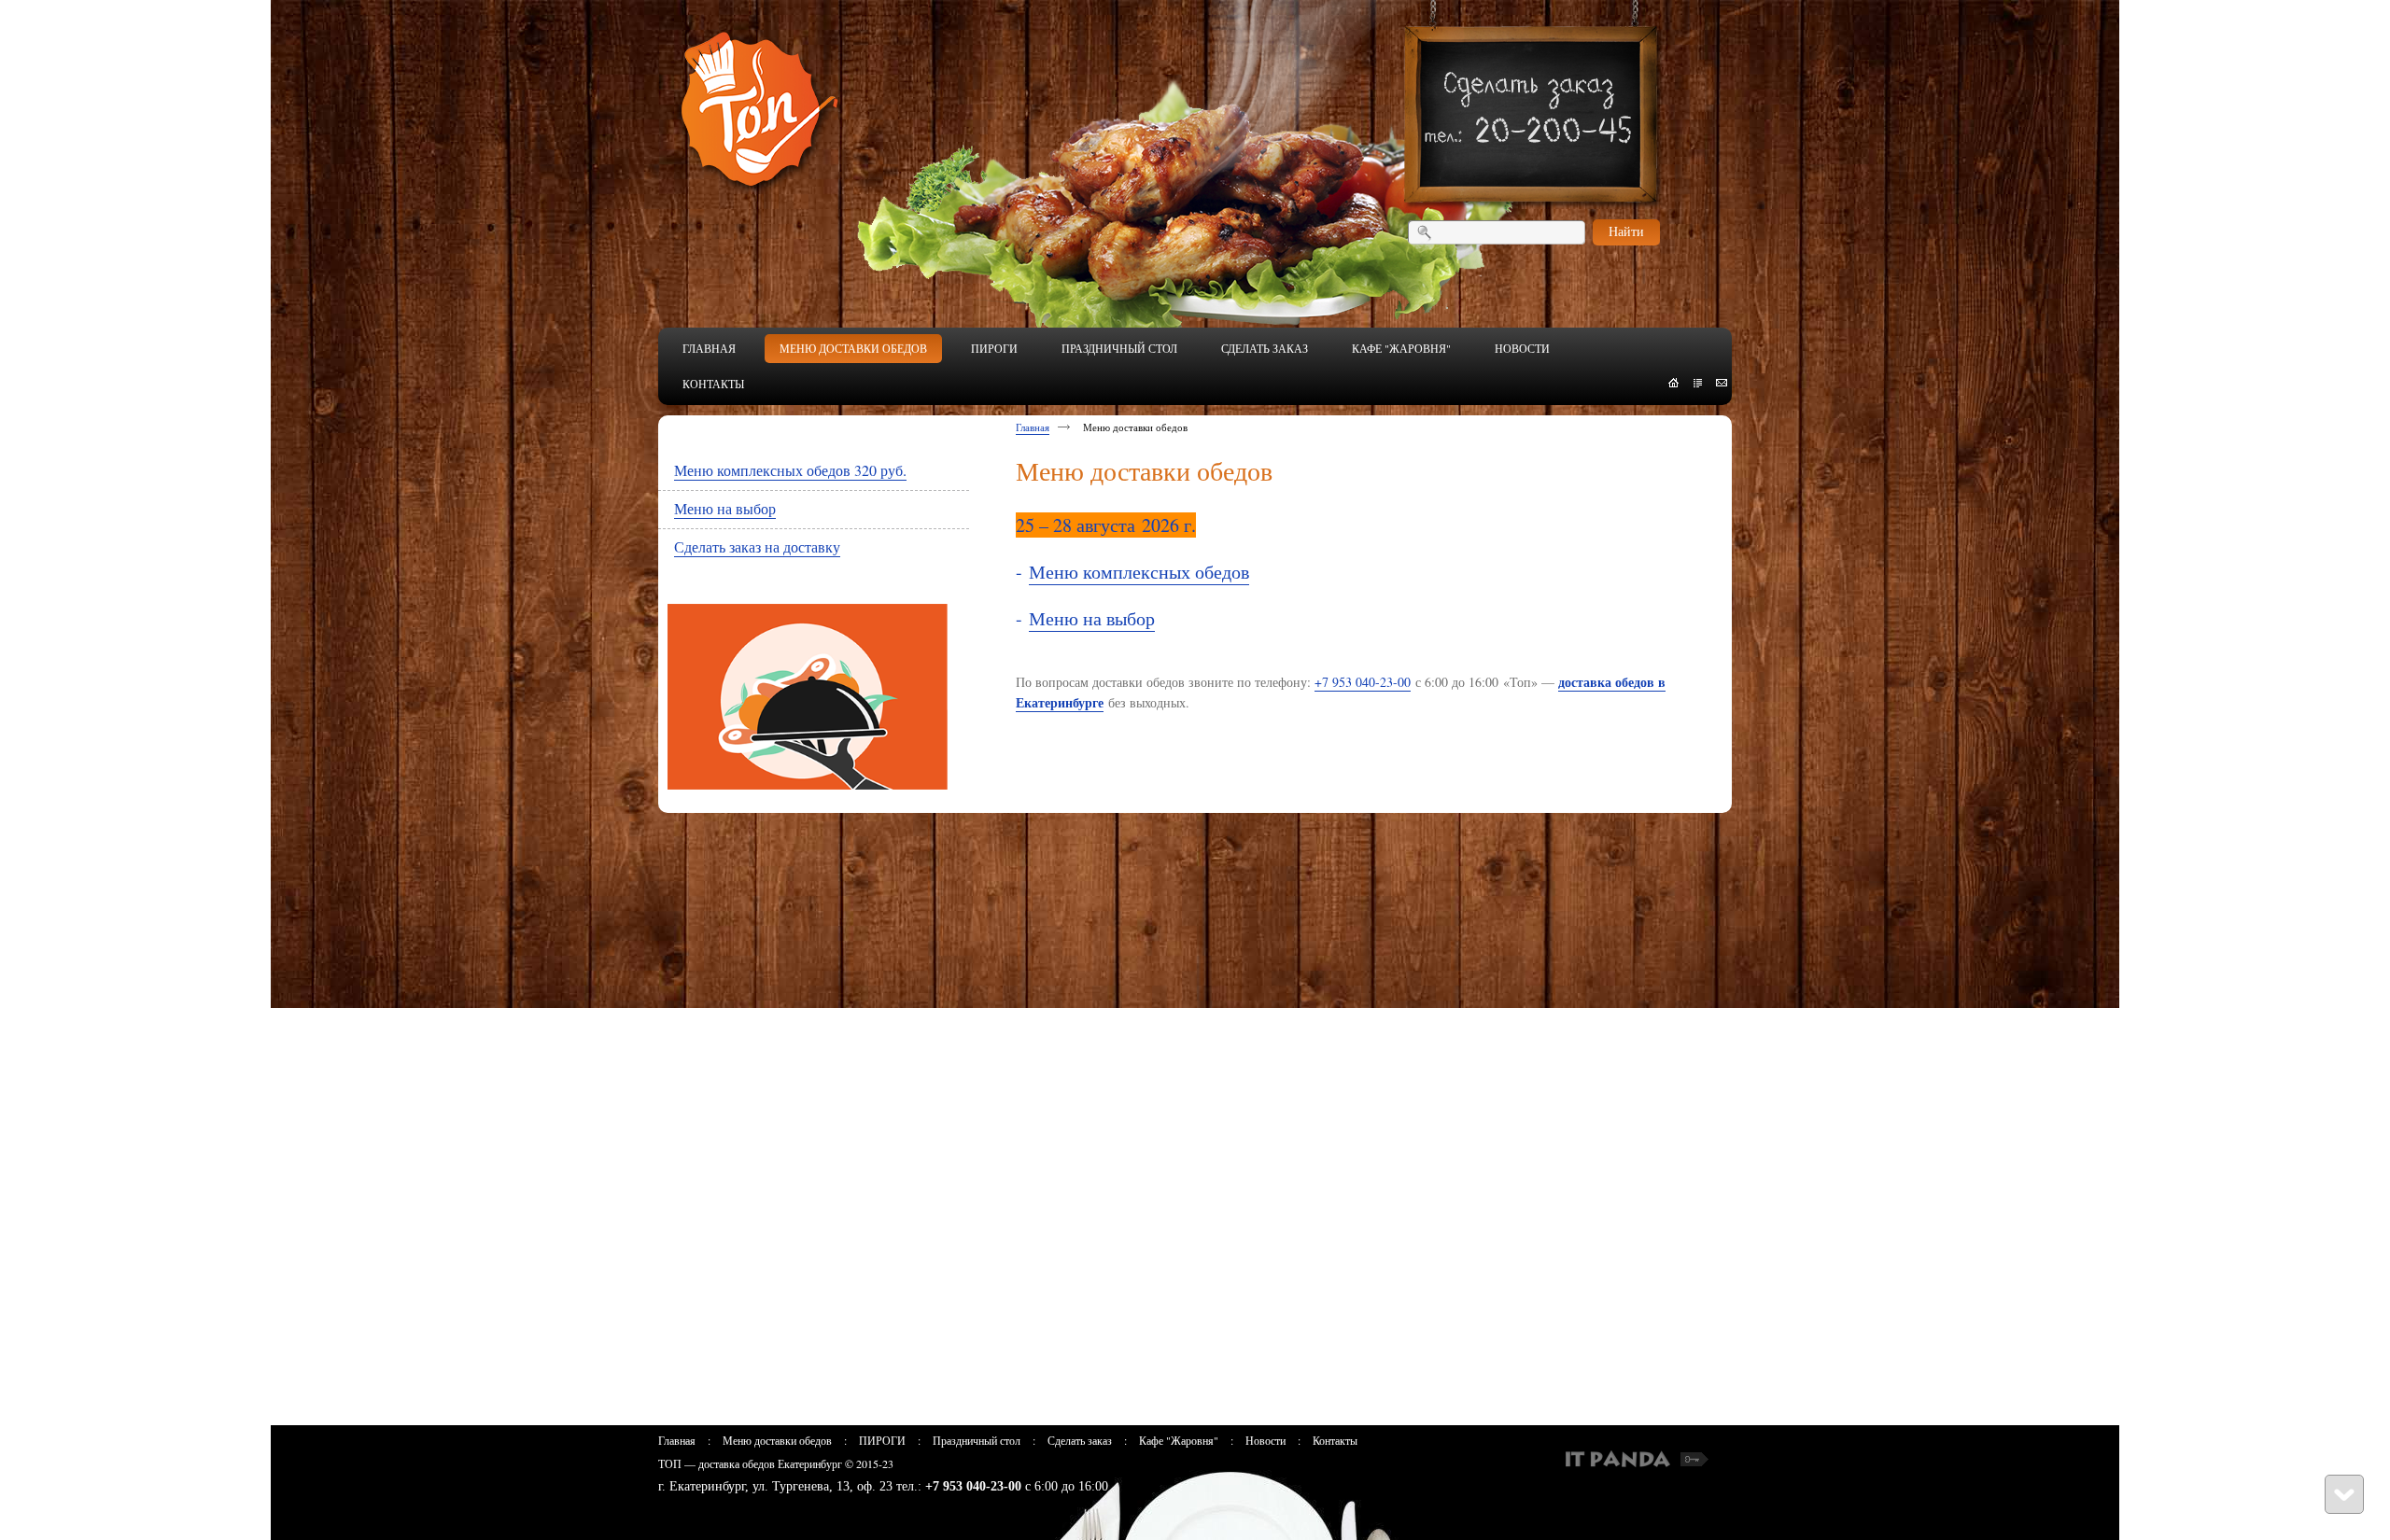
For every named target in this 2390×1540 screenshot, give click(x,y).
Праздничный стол (977, 1440)
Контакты (1335, 1440)
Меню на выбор (1092, 618)
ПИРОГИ (882, 1440)
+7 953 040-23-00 (1363, 682)
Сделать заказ (1080, 1440)
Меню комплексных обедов (1139, 572)
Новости (1265, 1440)
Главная (1033, 427)
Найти (1626, 231)
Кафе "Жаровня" (1179, 1440)
